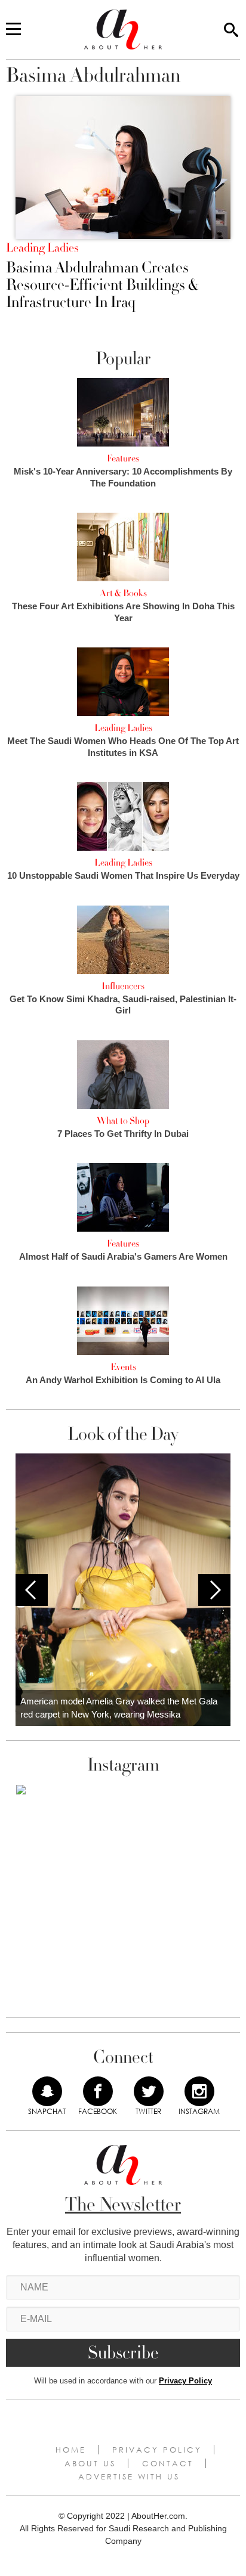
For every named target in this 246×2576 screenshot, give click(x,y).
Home (71, 2450)
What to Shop (123, 1121)
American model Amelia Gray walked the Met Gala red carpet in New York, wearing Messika (119, 1708)
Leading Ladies (42, 248)
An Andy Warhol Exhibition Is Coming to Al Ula (123, 1380)
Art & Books (123, 593)
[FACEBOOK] (98, 2091)
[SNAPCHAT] (47, 2091)
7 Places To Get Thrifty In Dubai (123, 1134)
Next (214, 1590)
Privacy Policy (185, 2381)
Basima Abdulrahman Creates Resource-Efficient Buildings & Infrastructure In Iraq (102, 285)
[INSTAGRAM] (199, 2091)
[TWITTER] (149, 2091)
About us (90, 2463)
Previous (32, 1590)
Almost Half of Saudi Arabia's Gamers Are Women (123, 1256)
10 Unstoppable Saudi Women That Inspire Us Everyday (123, 875)
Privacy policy (157, 2450)
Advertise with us (129, 2476)
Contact (168, 2463)
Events (123, 1367)
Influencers (123, 986)
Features (123, 458)
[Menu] (13, 30)
